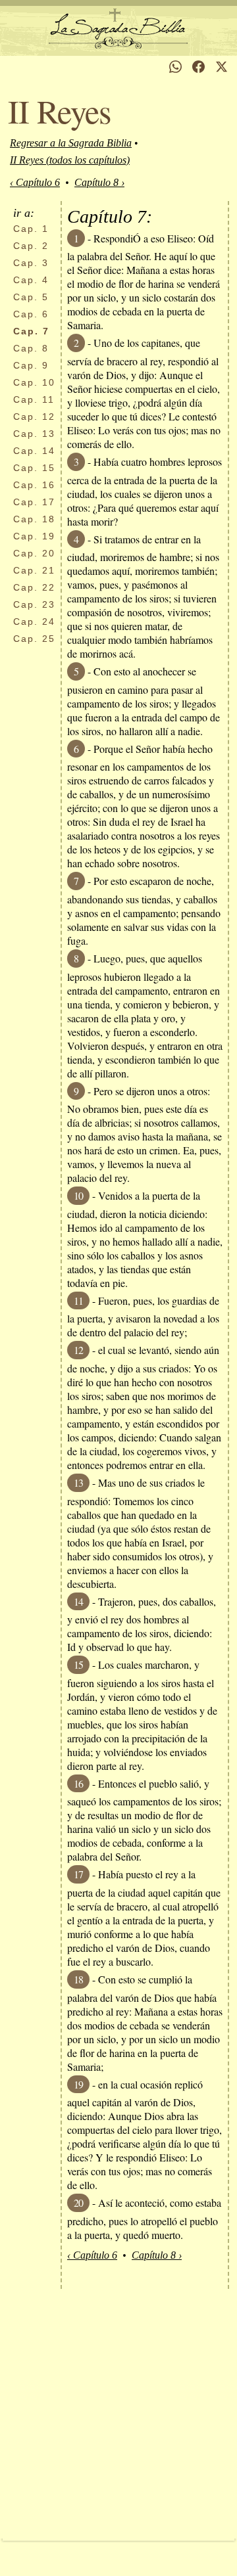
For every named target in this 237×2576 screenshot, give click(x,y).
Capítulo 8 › (99, 182)
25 (34, 639)
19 (34, 536)
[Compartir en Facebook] (198, 67)
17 (34, 502)
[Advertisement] (118, 2414)
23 (34, 604)
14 (34, 451)
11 (34, 399)
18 (34, 519)
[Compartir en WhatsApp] (175, 67)
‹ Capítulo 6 (35, 182)
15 (34, 468)
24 (34, 621)
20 (34, 553)
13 (34, 434)
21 (34, 570)
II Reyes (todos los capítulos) (70, 160)
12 (34, 417)
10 (34, 382)
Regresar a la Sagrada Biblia (71, 143)
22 (34, 587)
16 (34, 485)
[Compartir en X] (222, 67)
